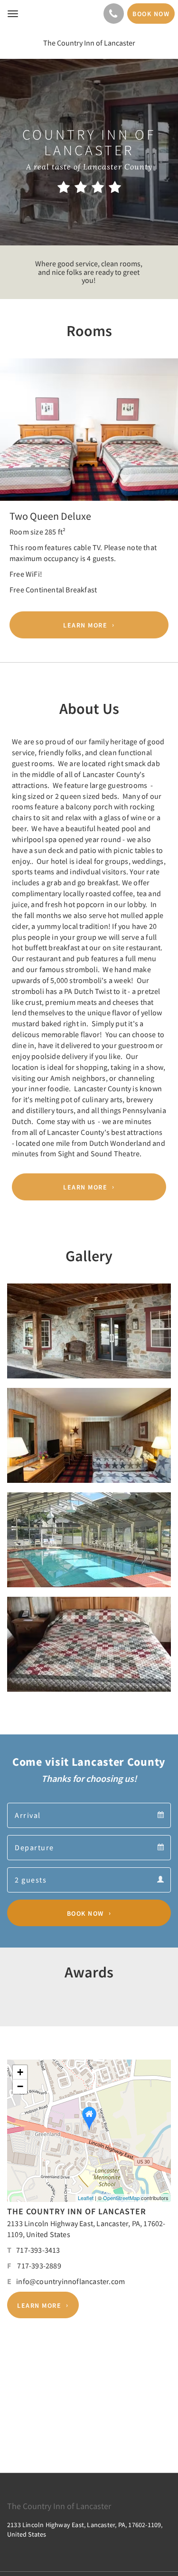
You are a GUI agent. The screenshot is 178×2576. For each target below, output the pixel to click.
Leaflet (86, 2198)
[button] (13, 442)
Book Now (85, 1913)
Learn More (85, 625)
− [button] (20, 2086)
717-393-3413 (38, 2250)
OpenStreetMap (121, 2198)
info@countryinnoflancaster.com (70, 2281)
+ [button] (20, 2072)
